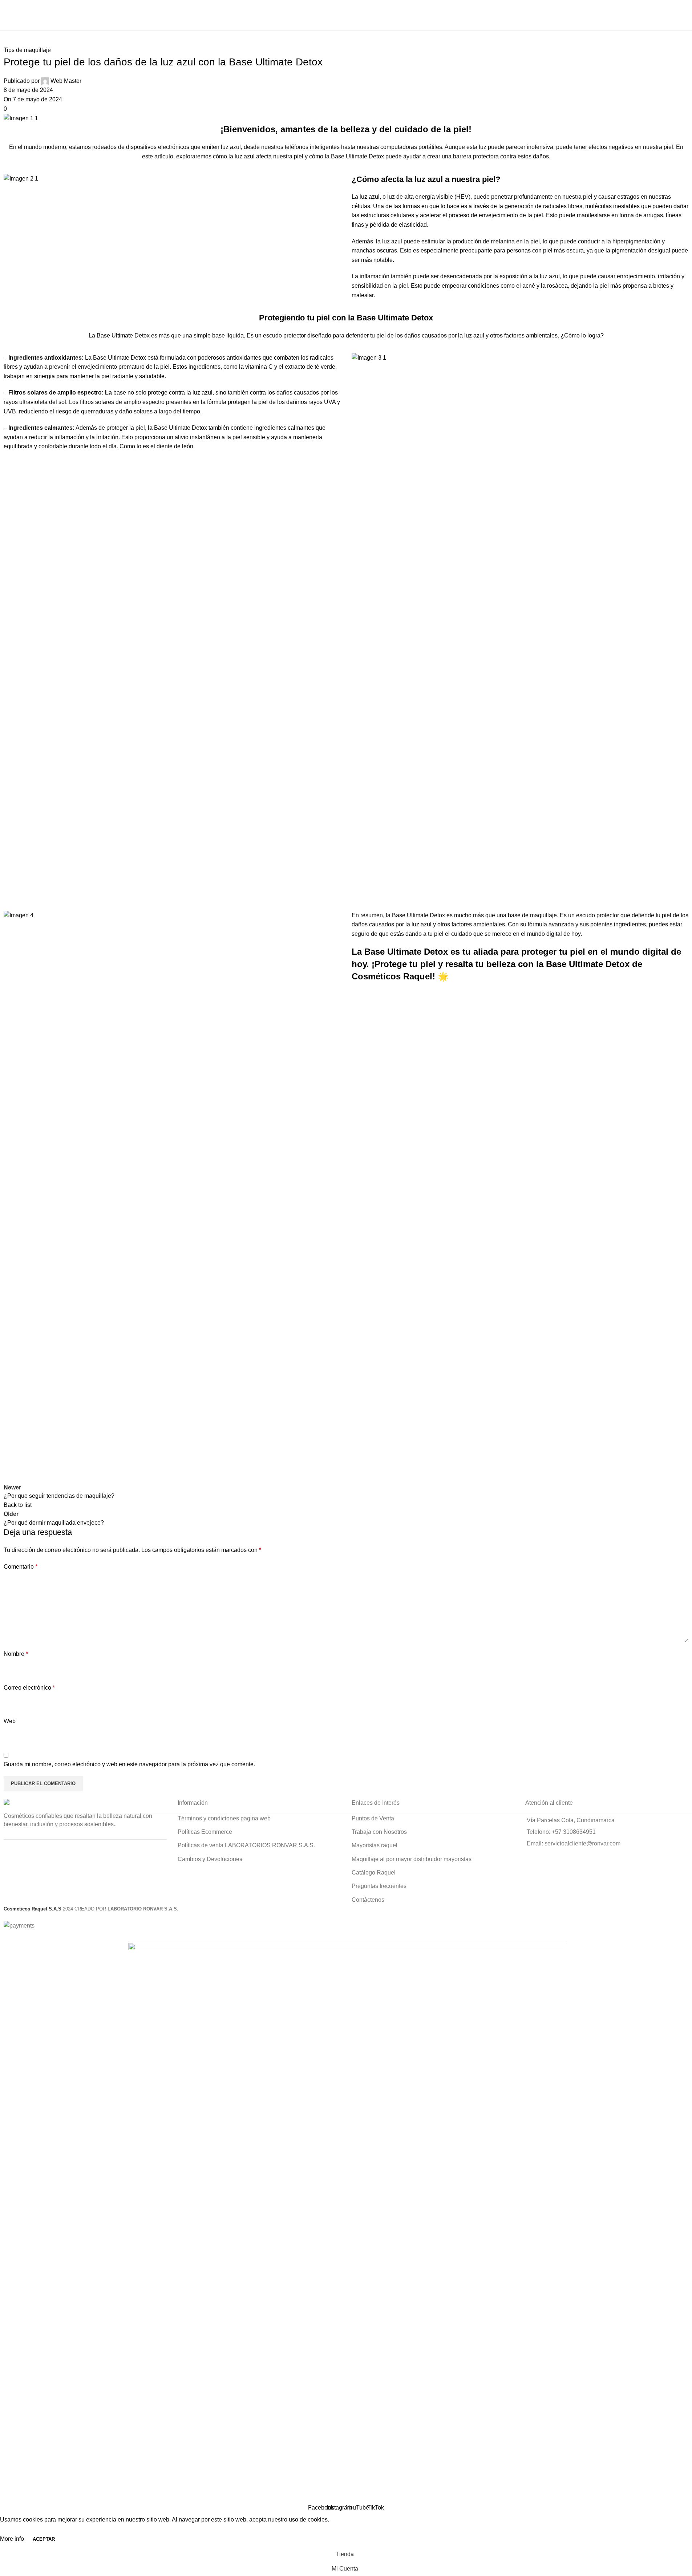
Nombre (16, 1654)
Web (10, 1721)
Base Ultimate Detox (357, 156)
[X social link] (29, 1476)
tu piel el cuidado (450, 934)
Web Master (66, 81)
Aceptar (44, 2539)
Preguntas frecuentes (379, 1886)
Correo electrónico (29, 1688)
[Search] (686, 23)
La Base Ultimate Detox (400, 952)
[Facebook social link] (462, 7)
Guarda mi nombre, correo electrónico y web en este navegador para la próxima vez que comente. (129, 1764)
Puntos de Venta (373, 1818)
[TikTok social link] (489, 7)
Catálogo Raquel (374, 1873)
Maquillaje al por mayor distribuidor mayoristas (412, 1859)
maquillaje (543, 915)
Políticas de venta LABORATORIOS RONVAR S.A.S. (246, 1845)
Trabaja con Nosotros (379, 1832)
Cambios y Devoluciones (210, 1859)
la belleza (350, 129)
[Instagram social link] (471, 7)
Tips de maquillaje (27, 50)
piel (668, 147)
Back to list (18, 1505)
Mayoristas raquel (375, 1845)
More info (13, 2539)
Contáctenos (368, 1900)
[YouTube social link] (480, 7)
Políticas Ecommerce (205, 1832)
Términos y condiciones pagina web (224, 1818)
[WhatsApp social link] (47, 1476)
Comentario (21, 1567)
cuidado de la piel (432, 129)
